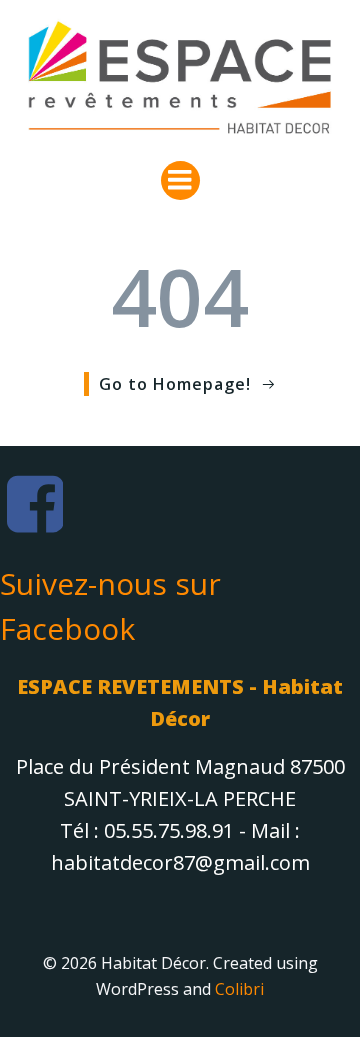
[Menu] (180, 180)
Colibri (239, 989)
